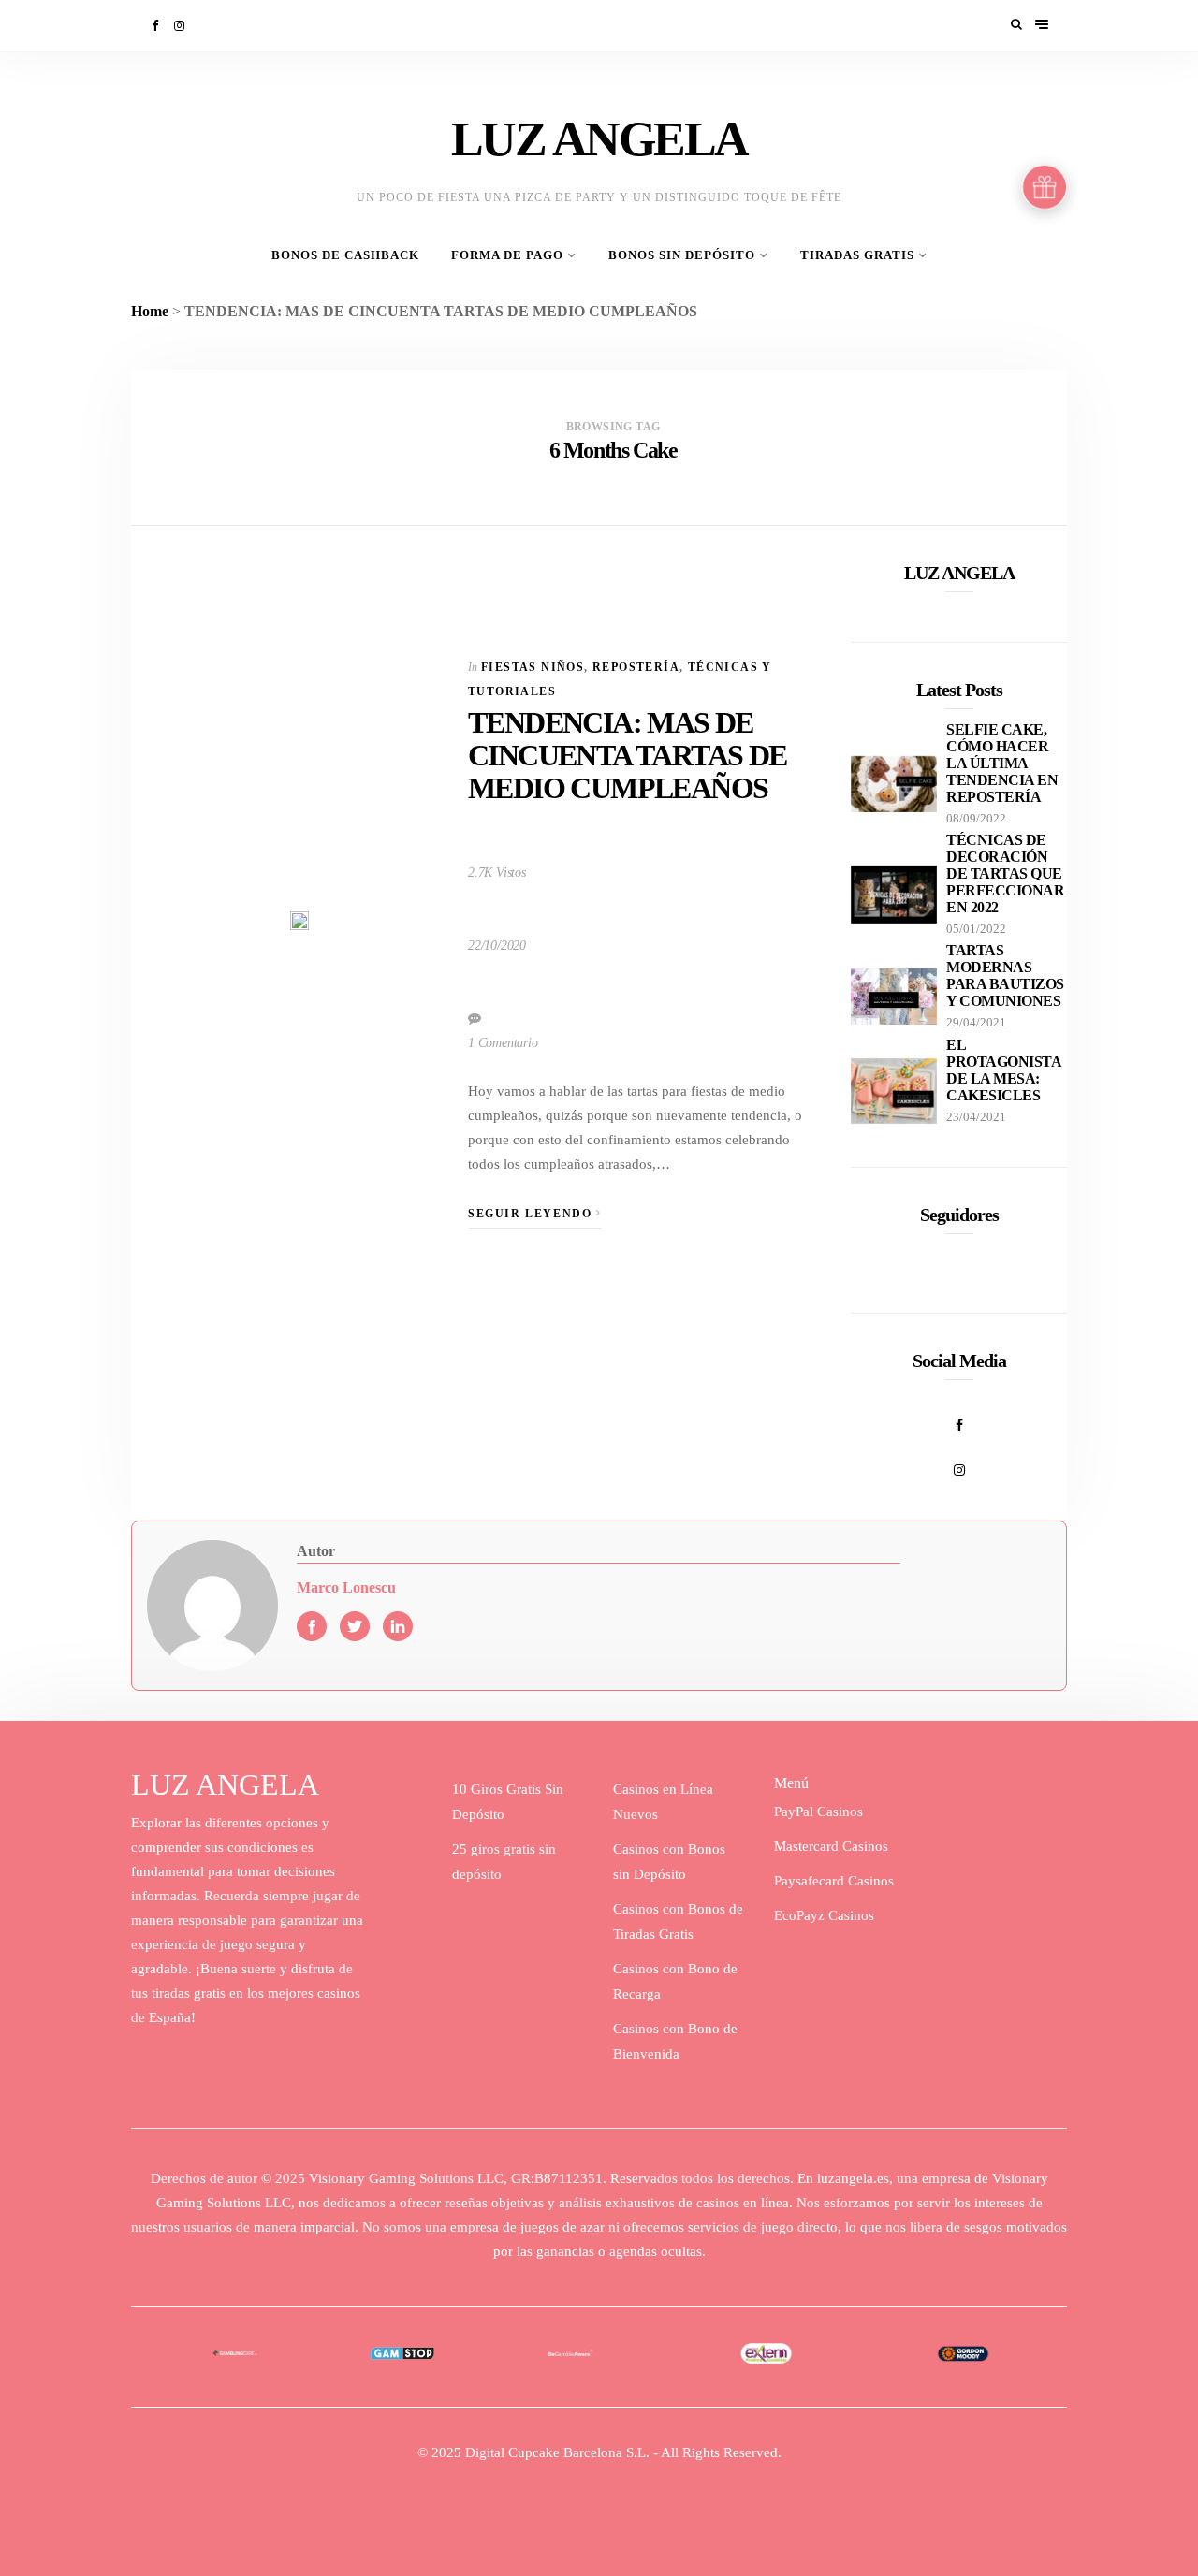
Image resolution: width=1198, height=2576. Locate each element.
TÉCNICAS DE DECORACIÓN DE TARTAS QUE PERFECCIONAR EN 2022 (1005, 873)
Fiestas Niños (533, 667)
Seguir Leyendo (532, 1214)
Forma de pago (507, 255)
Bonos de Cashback (345, 255)
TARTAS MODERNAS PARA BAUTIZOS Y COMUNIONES (1005, 975)
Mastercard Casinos (831, 1846)
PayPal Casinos (818, 1812)
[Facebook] (156, 26)
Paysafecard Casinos (834, 1881)
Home (150, 311)
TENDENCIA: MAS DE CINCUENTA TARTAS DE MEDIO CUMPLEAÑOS (628, 755)
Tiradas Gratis (857, 255)
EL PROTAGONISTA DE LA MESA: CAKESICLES (1003, 1070)
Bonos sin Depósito (682, 255)
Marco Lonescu (346, 1587)
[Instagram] (181, 26)
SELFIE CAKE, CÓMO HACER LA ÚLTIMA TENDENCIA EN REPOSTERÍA (1002, 763)
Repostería (636, 667)
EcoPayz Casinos (824, 1915)
